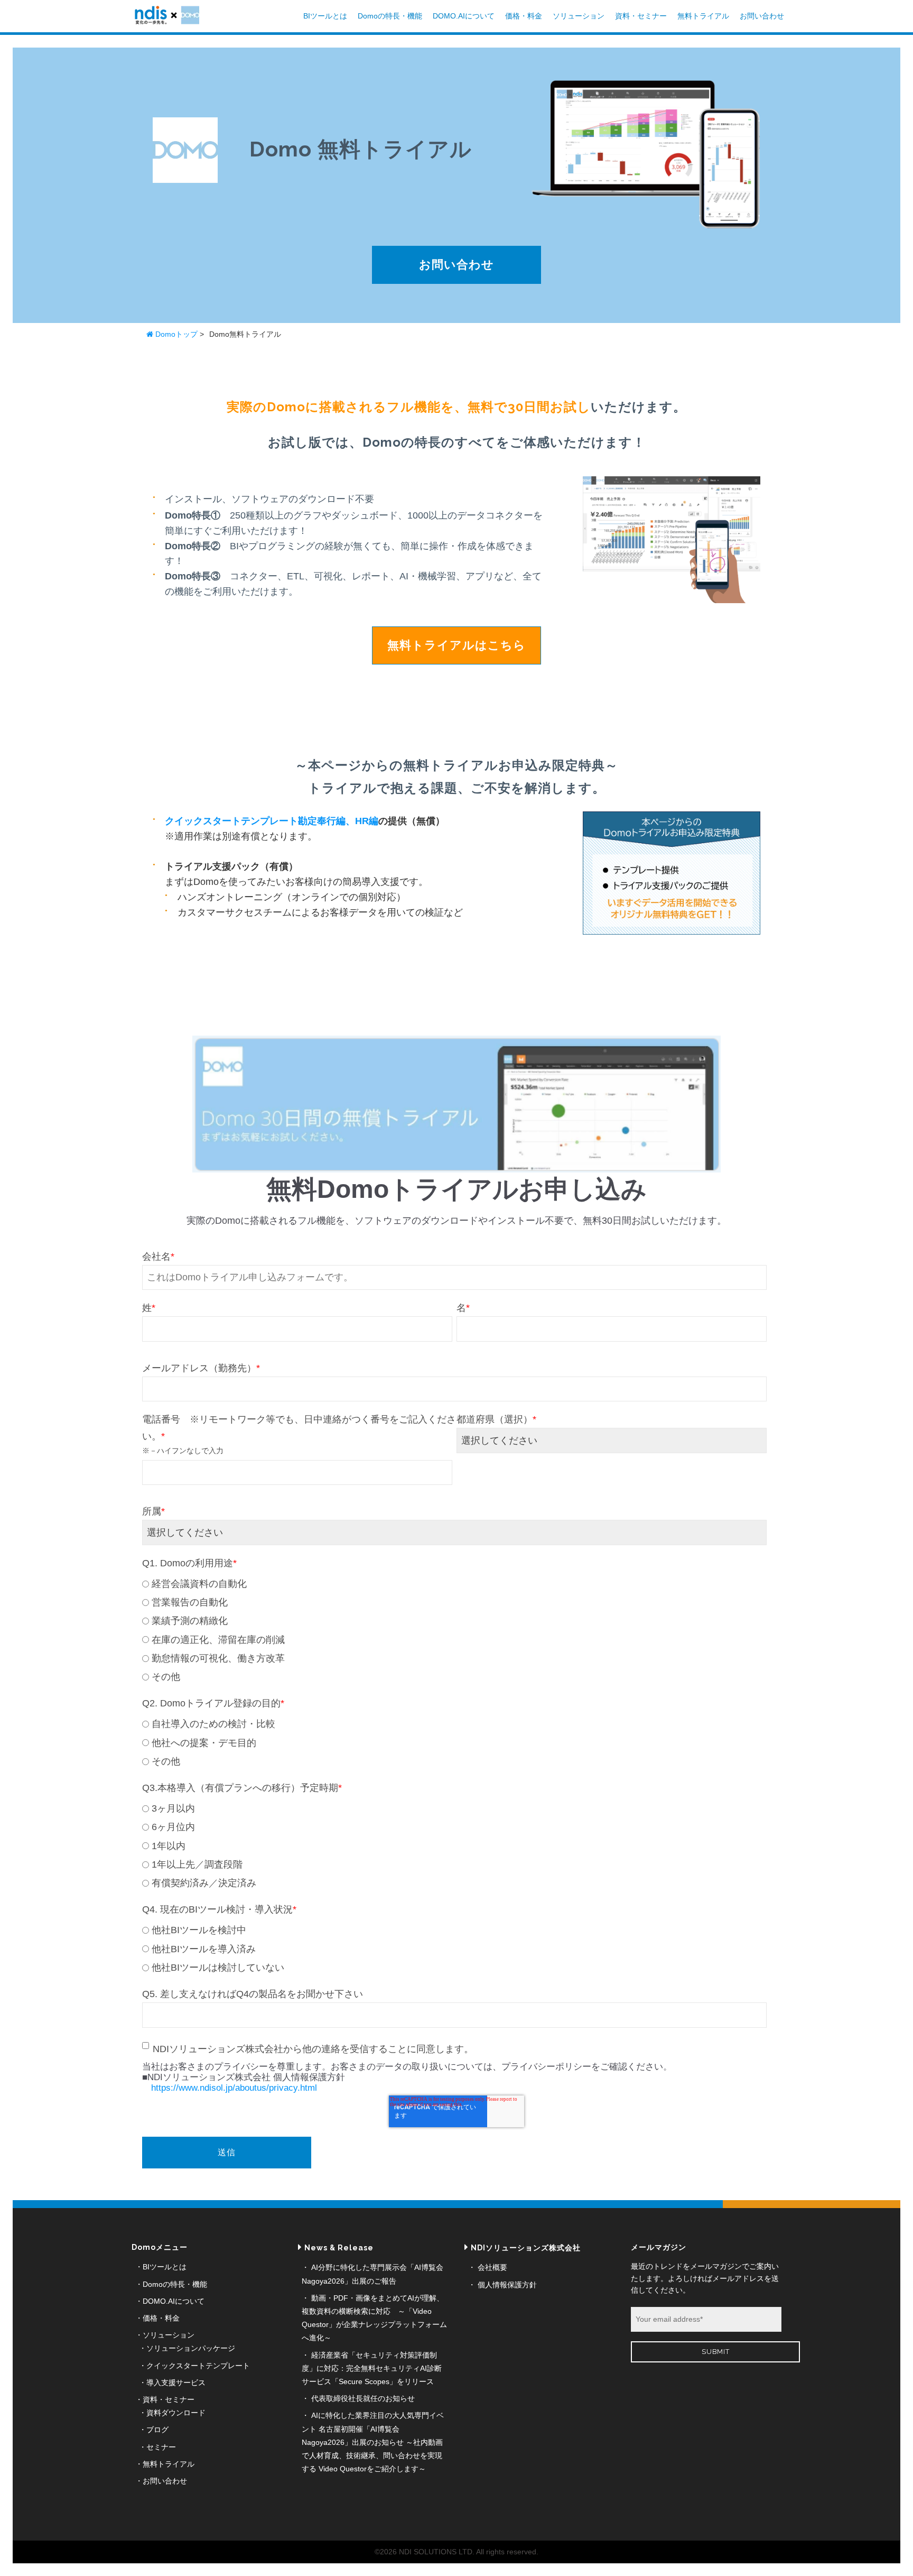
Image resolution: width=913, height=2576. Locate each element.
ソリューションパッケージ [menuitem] (191, 2348)
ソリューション (579, 16)
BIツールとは (325, 16)
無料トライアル (703, 16)
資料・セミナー (641, 16)
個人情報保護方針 (507, 2285)
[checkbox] (454, 1629)
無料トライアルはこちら (456, 645)
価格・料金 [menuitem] (161, 2318)
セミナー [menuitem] (161, 2447)
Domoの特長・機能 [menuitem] (175, 2284)
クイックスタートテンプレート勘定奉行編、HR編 (272, 821)
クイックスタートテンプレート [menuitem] (198, 2366)
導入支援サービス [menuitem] (176, 2383)
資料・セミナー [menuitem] (169, 2399)
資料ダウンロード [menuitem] (176, 2413)
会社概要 (492, 2267)
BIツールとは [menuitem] (165, 2267)
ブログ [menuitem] (157, 2430)
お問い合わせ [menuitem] (165, 2481)
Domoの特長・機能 (390, 16)
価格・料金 (524, 16)
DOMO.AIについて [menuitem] (174, 2301)
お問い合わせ (762, 16)
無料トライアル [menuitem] (169, 2464)
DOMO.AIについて (464, 16)
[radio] (454, 1584)
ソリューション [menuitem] (169, 2335)
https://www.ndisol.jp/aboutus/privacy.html (234, 2088)
